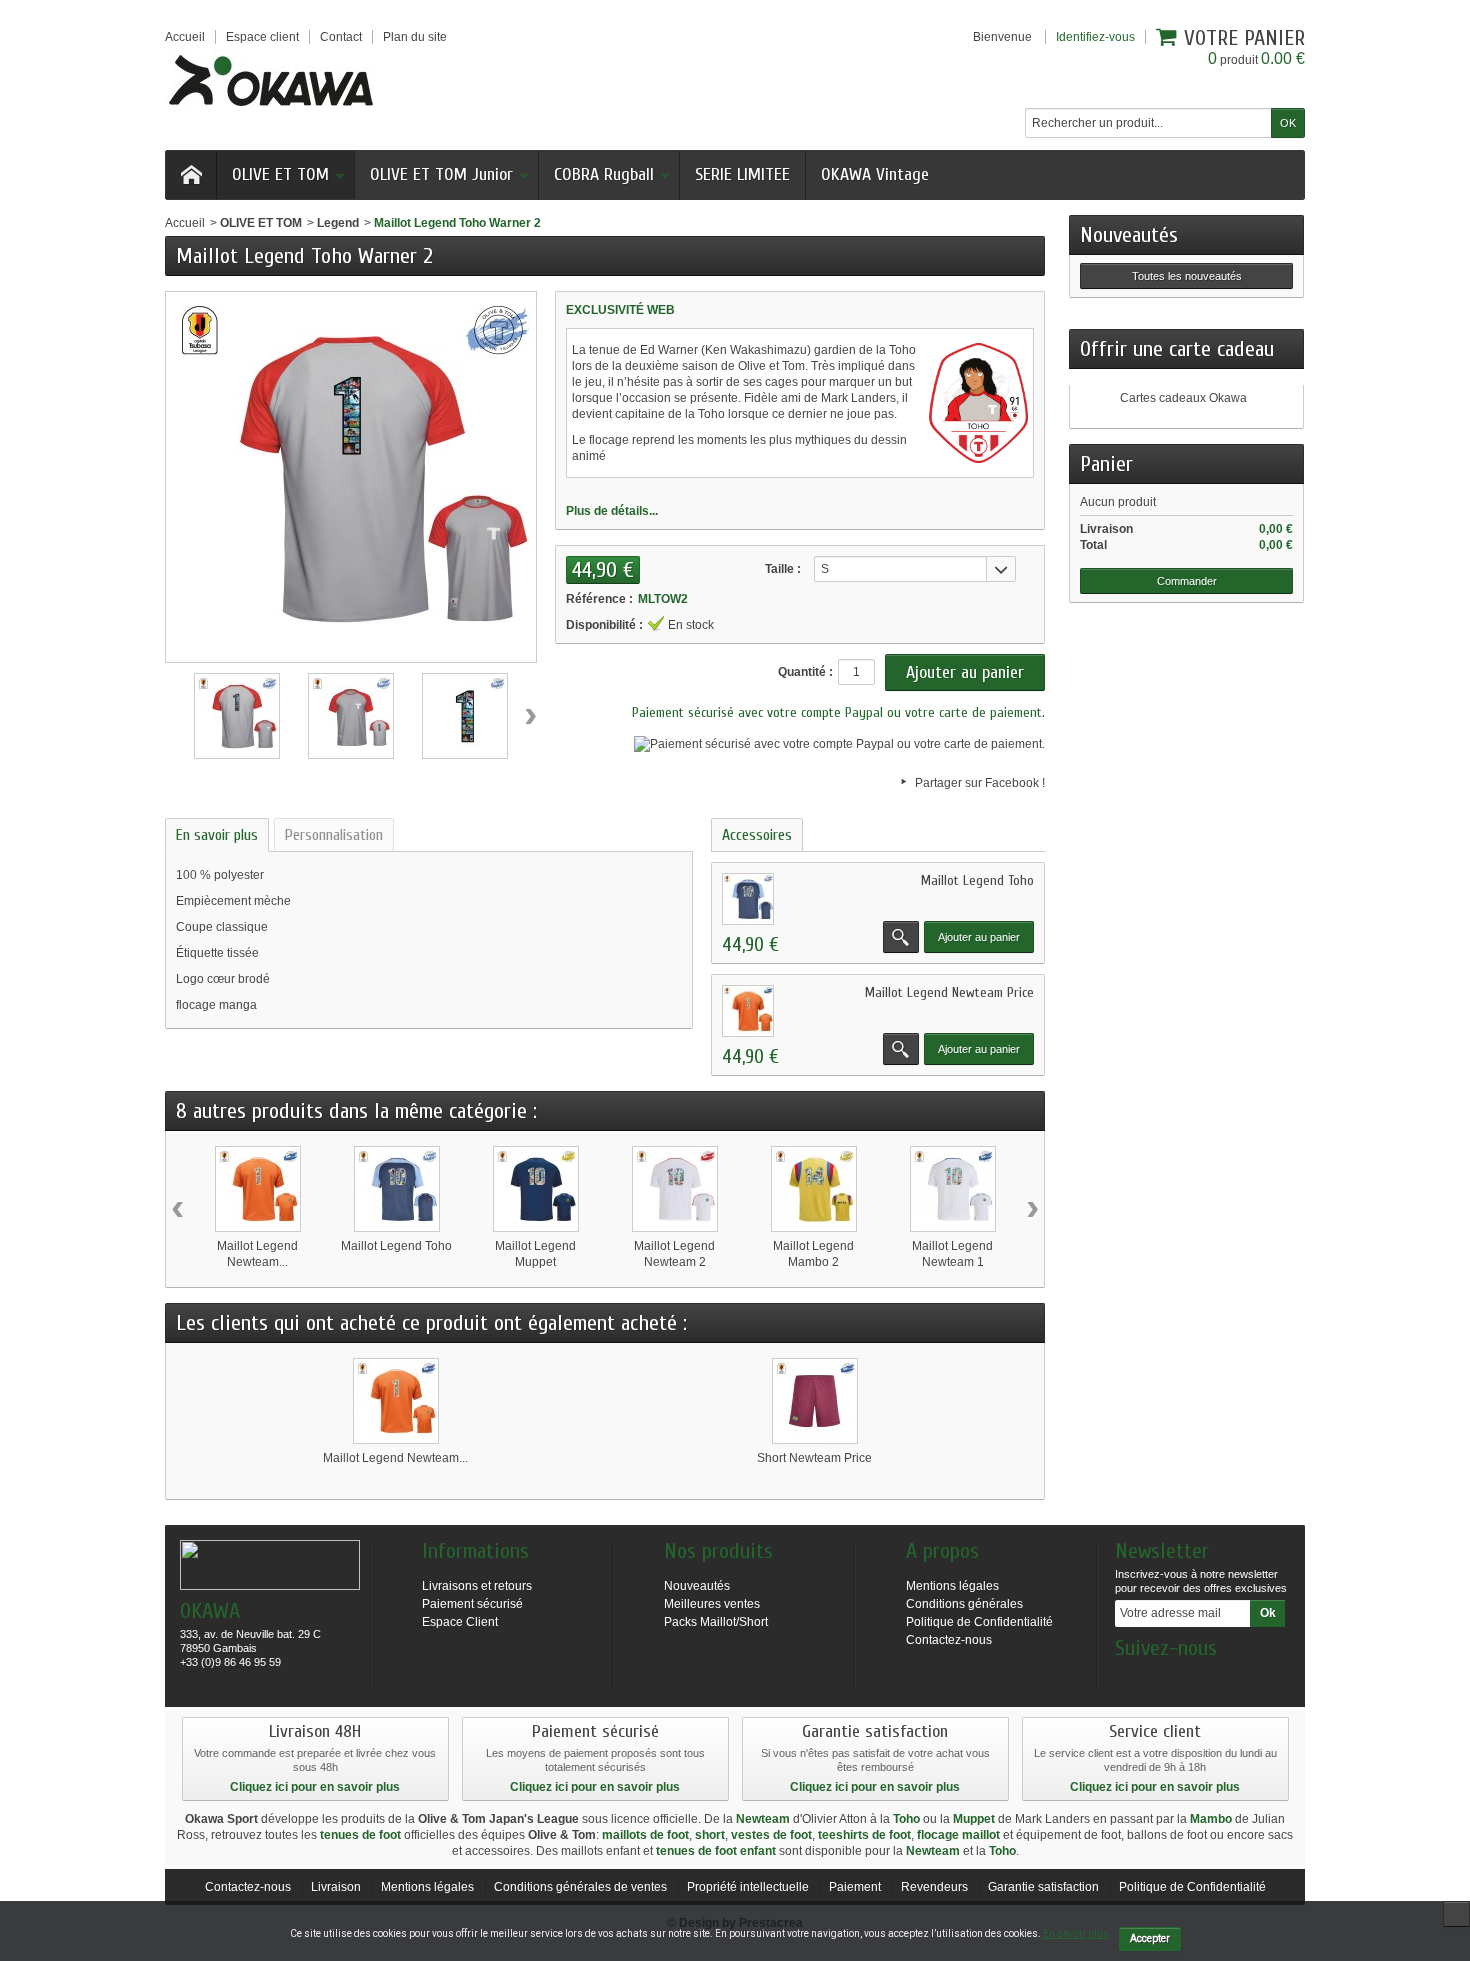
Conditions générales (964, 1604)
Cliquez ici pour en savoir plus (315, 1787)
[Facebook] (1129, 1678)
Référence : (599, 599)
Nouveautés (1129, 235)
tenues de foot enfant (716, 1851)
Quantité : (805, 672)
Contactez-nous (949, 1640)
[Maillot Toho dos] (748, 899)
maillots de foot (645, 1835)
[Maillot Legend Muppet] (536, 1189)
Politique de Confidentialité (979, 1622)
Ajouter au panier (979, 937)
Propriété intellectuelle (748, 1887)
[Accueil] (191, 175)
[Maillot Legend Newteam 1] (953, 1189)
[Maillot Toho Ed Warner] (237, 716)
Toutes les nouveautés (1187, 276)
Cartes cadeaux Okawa (1183, 398)
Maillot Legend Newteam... (395, 1458)
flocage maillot (958, 1835)
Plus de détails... (612, 511)
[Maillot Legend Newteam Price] (258, 1189)
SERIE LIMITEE (742, 174)
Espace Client (460, 1622)
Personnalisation (334, 835)
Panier (1106, 464)
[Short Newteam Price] (815, 1401)
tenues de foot (360, 1835)
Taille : (783, 569)
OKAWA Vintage (875, 174)
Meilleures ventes (712, 1604)
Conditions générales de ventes (580, 1887)
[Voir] (901, 937)
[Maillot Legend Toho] (397, 1189)
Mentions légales (952, 1586)
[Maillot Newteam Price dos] (748, 1011)
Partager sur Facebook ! (980, 783)
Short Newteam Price (814, 1458)
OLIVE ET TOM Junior (441, 174)
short (710, 1835)
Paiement (855, 1887)
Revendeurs (934, 1887)
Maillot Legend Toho (977, 880)
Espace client (262, 37)
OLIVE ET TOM (280, 174)
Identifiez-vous (1095, 37)
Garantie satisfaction (1043, 1887)
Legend (338, 223)
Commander (1187, 581)
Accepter (1150, 1938)
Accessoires (757, 835)
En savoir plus (217, 835)
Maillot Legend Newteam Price (949, 992)
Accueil (185, 223)
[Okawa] (271, 80)
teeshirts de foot (864, 1835)
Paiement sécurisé (472, 1604)
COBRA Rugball (604, 174)
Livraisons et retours (477, 1586)
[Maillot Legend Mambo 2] (814, 1189)
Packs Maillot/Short (716, 1622)
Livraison (336, 1887)
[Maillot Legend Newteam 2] (675, 1189)
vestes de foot (771, 1835)
